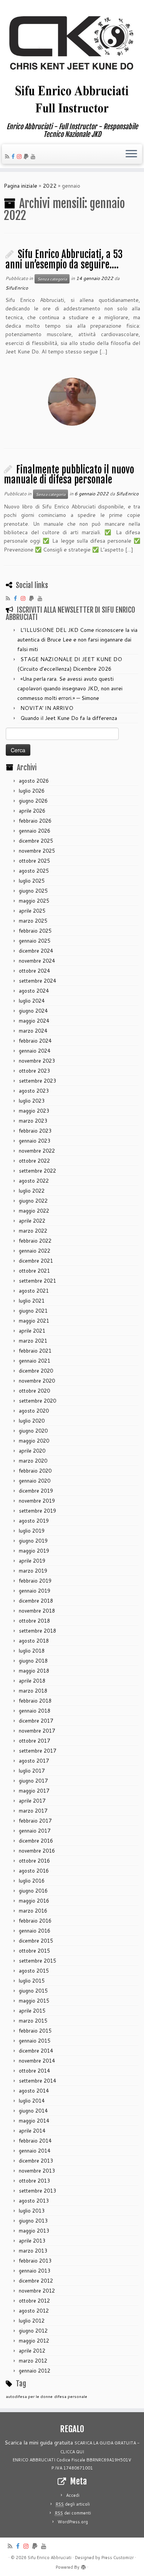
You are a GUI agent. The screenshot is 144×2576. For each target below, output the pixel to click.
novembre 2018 (37, 1611)
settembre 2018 (37, 1631)
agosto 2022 (34, 1181)
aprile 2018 (32, 1681)
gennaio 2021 (35, 1361)
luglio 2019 (32, 1531)
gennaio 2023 (35, 1141)
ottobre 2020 (34, 1391)
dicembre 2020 (36, 1371)
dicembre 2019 (36, 1491)
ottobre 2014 (34, 2071)
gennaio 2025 (35, 941)
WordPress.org (73, 2522)
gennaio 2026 (35, 831)
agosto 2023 (34, 1091)
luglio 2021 (32, 1301)
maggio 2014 (34, 2121)
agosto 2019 (34, 1521)
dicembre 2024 (36, 951)
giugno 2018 (33, 1661)
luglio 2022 (32, 1191)
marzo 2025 (33, 921)
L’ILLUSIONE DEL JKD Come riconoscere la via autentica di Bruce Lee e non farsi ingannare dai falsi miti (77, 640)
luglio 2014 (32, 2101)
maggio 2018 (34, 1671)
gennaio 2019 (35, 1591)
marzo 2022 (33, 1231)
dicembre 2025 (36, 841)
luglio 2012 (32, 2321)
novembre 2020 (37, 1381)
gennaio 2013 (35, 2271)
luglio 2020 (32, 1421)
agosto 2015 (34, 1971)
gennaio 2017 (35, 1831)
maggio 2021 (34, 1321)
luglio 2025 (32, 881)
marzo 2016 (33, 1911)
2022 (50, 186)
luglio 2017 (32, 1771)
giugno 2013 (33, 2221)
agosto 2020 (34, 1411)
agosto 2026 (34, 781)
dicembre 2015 (36, 1941)
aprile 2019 (32, 1561)
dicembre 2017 (36, 1721)
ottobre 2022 (34, 1161)
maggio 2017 (34, 1791)
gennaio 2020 (35, 1481)
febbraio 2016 (35, 1921)
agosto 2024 (34, 991)
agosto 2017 (34, 1761)
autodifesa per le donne (29, 2396)
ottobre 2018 (34, 1621)
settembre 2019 (37, 1511)
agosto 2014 (34, 2091)
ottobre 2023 (34, 1071)
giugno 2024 (33, 1011)
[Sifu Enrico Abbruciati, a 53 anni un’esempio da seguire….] (72, 402)
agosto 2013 (34, 2201)
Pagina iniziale (21, 186)
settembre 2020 (37, 1401)
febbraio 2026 (35, 821)
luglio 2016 (32, 1881)
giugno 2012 (33, 2331)
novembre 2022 (37, 1151)
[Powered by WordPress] (83, 2566)
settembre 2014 (37, 2081)
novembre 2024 (37, 961)
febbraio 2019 (35, 1581)
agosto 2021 (34, 1291)
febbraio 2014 (35, 2141)
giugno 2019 (33, 1541)
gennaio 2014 (35, 2151)
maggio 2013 (34, 2231)
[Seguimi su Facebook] (14, 157)
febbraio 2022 (35, 1241)
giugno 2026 (33, 801)
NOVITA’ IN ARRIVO (47, 708)
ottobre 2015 (34, 1951)
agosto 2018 (34, 1641)
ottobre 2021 (34, 1271)
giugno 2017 (33, 1781)
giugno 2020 (33, 1431)
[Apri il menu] (131, 154)
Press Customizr (118, 2558)
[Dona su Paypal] (27, 157)
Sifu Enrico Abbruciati (50, 2558)
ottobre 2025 (34, 861)
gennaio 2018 (35, 1711)
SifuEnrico (17, 288)
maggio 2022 (34, 1211)
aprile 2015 (32, 2011)
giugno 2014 (33, 2111)
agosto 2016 (34, 1871)
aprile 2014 (32, 2131)
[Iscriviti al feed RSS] (8, 157)
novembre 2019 (37, 1501)
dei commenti (73, 2513)
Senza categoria (52, 279)
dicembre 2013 (36, 2161)
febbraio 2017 (35, 1821)
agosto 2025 (34, 871)
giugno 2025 (33, 891)
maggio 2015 (34, 2001)
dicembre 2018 (36, 1601)
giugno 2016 (33, 1891)
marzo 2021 (33, 1341)
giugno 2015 (33, 1991)
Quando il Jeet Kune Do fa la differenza (69, 718)
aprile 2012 (32, 2351)
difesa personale (71, 2396)
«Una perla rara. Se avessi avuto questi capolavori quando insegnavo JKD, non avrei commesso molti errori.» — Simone (70, 688)
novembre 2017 (37, 1731)
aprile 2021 (32, 1331)
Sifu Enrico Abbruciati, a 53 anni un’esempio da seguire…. (64, 259)
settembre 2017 (37, 1751)
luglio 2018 (32, 1651)
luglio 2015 (32, 1981)
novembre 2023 (37, 1061)
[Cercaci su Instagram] (20, 157)
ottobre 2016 (34, 1861)
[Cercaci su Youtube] (34, 157)
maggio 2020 (34, 1441)
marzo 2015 (33, 2021)
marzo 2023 (33, 1121)
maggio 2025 (34, 901)
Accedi (73, 2495)
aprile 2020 (32, 1451)
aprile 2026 (32, 811)
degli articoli (73, 2504)
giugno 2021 (33, 1311)
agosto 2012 (34, 2311)
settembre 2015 (37, 1961)
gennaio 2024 (35, 1051)
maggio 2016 (34, 1901)
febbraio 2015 (35, 2031)
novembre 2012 (37, 2291)
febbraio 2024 (35, 1041)
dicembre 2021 (36, 1261)
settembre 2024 (37, 981)
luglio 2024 (32, 1001)
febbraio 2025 (35, 931)
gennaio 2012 (35, 2371)
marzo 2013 (33, 2251)
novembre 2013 (37, 2171)
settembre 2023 (37, 1081)
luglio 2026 (32, 791)
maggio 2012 (34, 2341)
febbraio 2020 (35, 1471)
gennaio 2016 (35, 1931)
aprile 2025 (32, 911)
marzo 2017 (33, 1811)
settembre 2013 (37, 2191)
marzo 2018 (33, 1691)
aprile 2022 (32, 1221)
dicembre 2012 (36, 2281)
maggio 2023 (34, 1111)
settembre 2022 (37, 1171)
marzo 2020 (33, 1461)
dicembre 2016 (36, 1841)
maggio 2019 (34, 1551)
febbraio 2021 (35, 1351)
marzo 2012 (33, 2361)
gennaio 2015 (35, 2041)
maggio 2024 (34, 1021)
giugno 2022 (33, 1201)
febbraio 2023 (35, 1131)
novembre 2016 (37, 1851)
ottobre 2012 (34, 2301)
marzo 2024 (33, 1031)
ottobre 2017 (34, 1741)
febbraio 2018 (35, 1701)
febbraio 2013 (35, 2261)
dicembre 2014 (36, 2051)
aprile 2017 (32, 1801)
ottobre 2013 (34, 2181)
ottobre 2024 (34, 971)
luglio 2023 (32, 1101)
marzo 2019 (33, 1571)
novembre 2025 (37, 851)
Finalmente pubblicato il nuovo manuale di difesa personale (69, 475)
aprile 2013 (32, 2241)
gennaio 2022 (35, 1251)
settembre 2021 (37, 1281)
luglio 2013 (32, 2211)
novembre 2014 (37, 2061)
